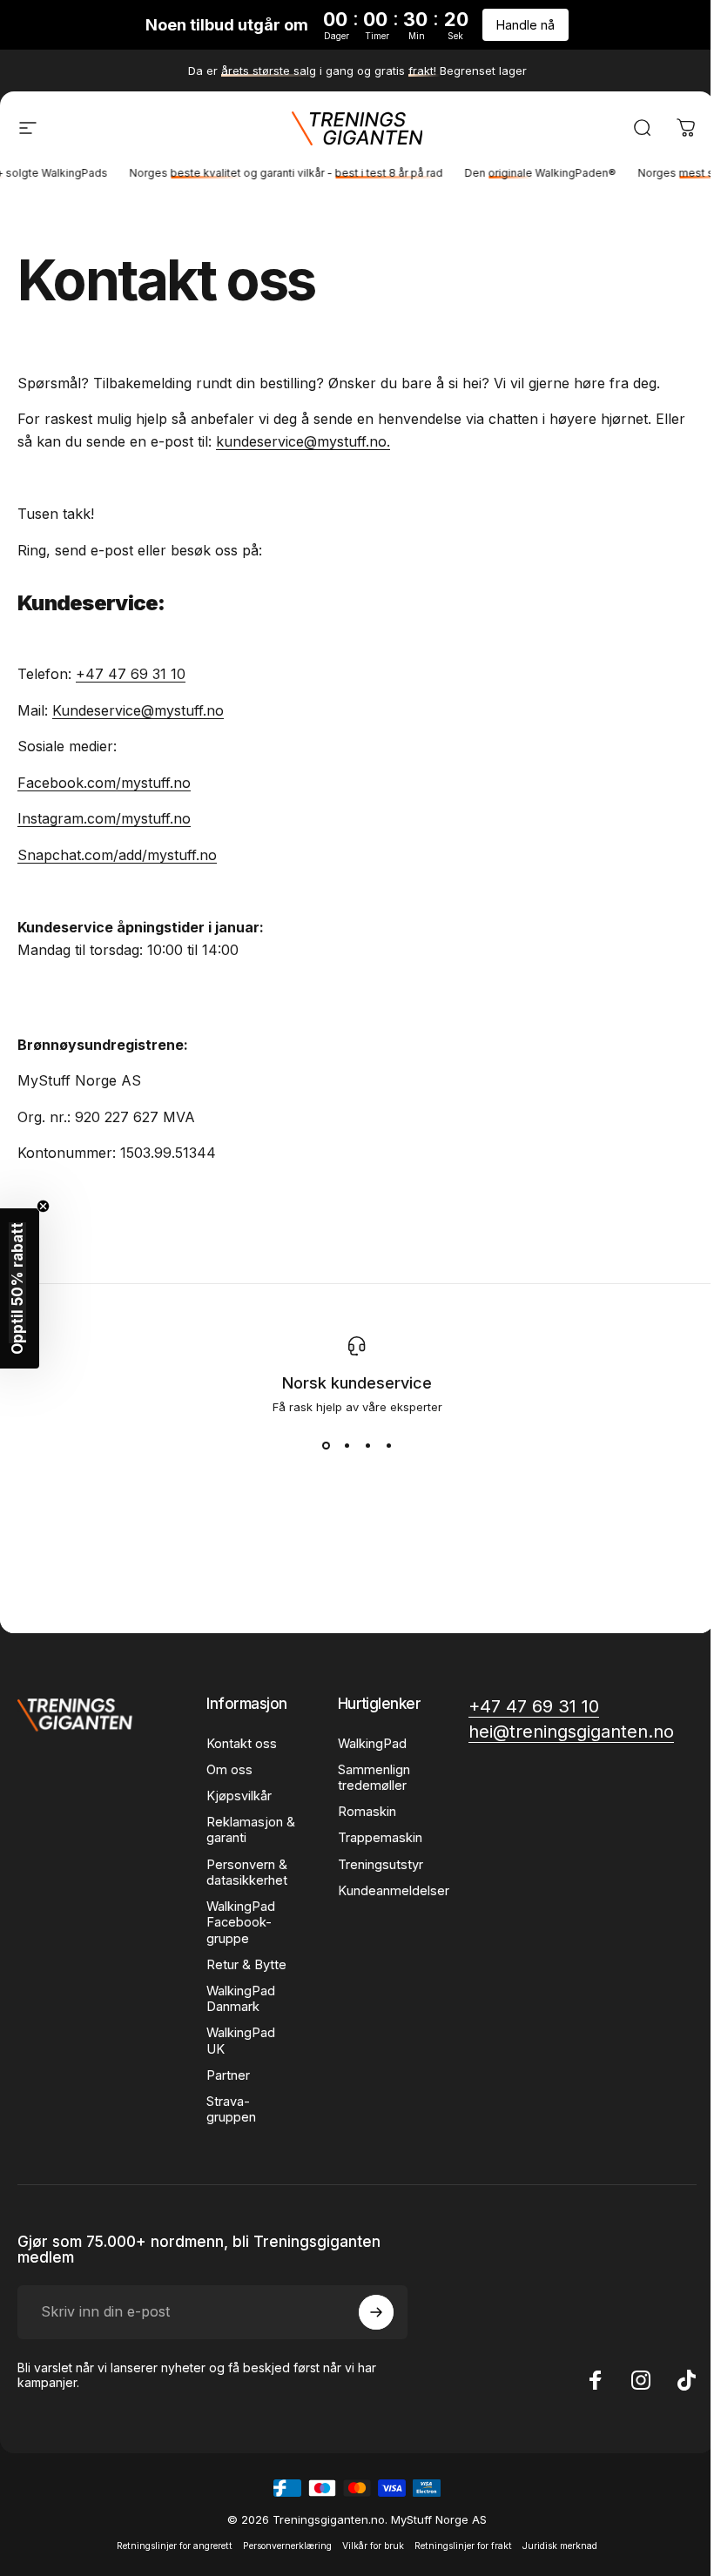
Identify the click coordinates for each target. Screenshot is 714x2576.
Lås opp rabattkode (350, 1570)
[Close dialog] (534, 1049)
